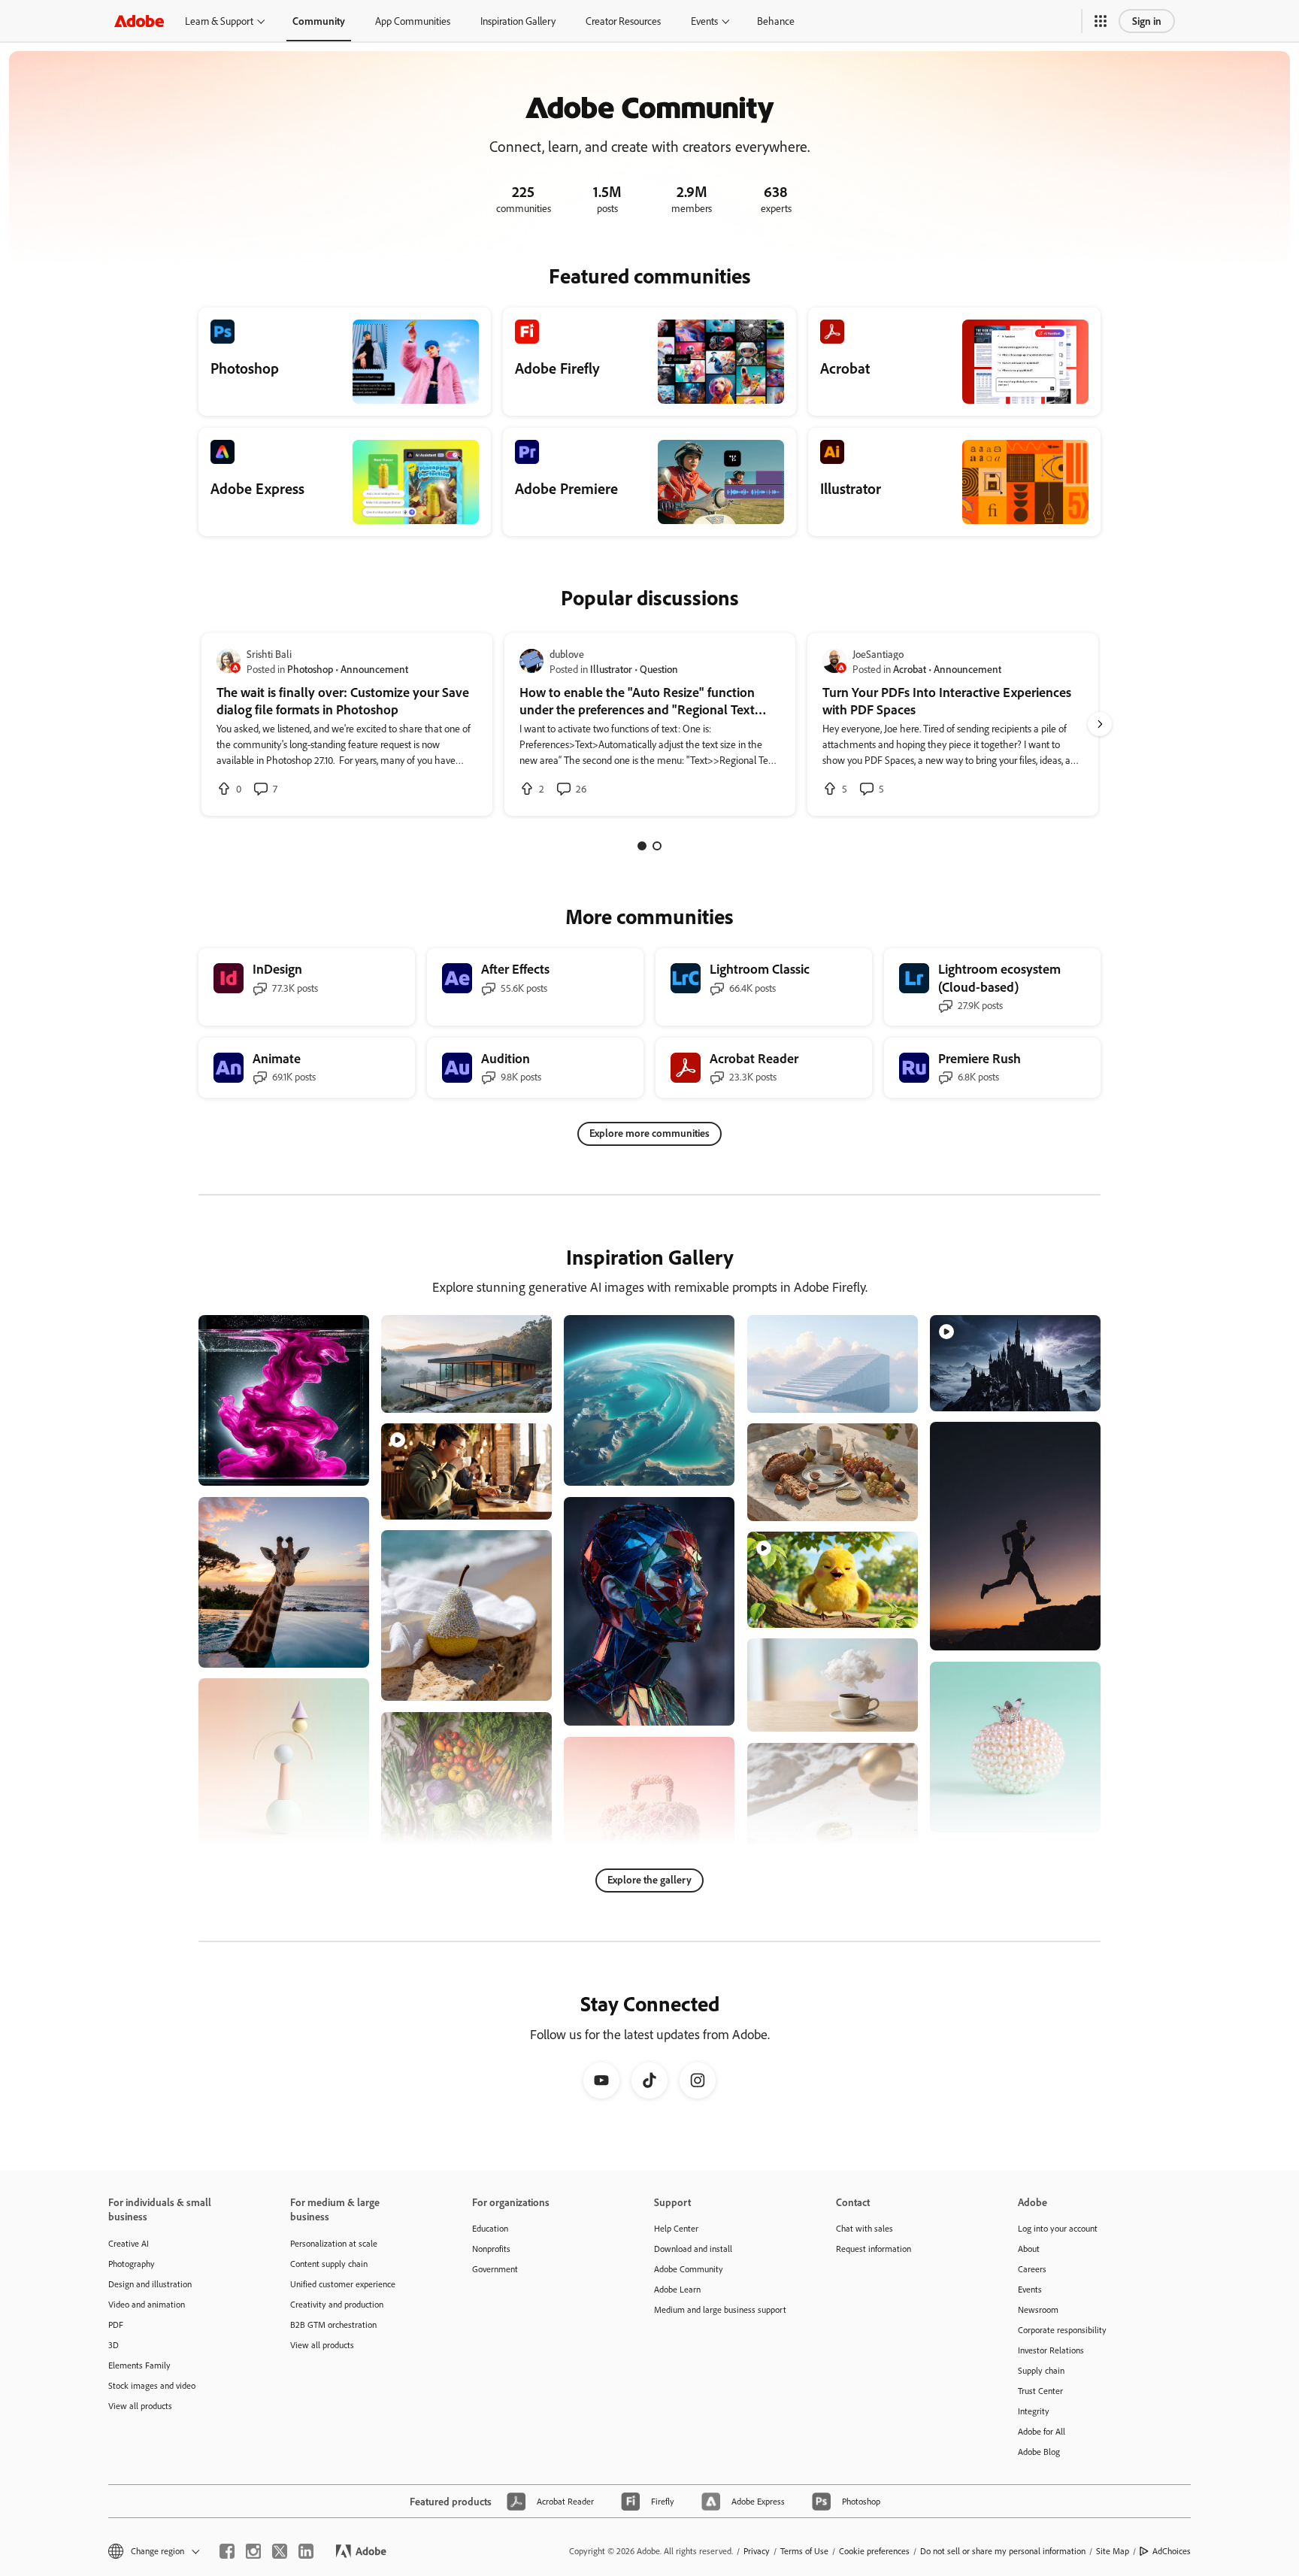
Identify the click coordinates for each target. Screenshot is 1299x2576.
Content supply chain (329, 2264)
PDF (116, 2324)
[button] (1101, 21)
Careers (1032, 2269)
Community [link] (319, 21)
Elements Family (139, 2365)
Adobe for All (1042, 2431)
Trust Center (1040, 2391)
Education (490, 2228)
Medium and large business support (720, 2309)
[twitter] (280, 2551)
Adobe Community (689, 2269)
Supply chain (1041, 2370)
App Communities (413, 21)
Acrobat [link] (910, 669)
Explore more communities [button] (649, 1133)
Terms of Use (804, 2551)
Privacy (757, 2551)
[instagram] (253, 2551)
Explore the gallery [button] (649, 1879)
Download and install (693, 2249)
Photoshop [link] (310, 669)
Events (704, 21)
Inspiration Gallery (518, 21)
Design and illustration (150, 2284)
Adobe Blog (1039, 2452)
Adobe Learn (677, 2289)
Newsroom (1038, 2309)
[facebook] (227, 2551)
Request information (874, 2249)
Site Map (1113, 2551)
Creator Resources (623, 21)
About (1029, 2249)
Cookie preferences (874, 2551)
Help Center (676, 2228)
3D (114, 2345)
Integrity (1034, 2411)
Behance (776, 21)
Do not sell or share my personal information (1003, 2551)
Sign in (1147, 21)
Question (659, 669)
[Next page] (1100, 724)
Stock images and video (152, 2385)
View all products (140, 2406)
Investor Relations (1051, 2350)
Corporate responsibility (1062, 2330)
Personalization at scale (334, 2243)
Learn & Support (219, 21)
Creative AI (129, 2243)
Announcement (374, 669)
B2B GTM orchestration (333, 2324)
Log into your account (1058, 2228)
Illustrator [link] (611, 669)
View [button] (340, 1467)
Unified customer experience (343, 2284)
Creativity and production (337, 2304)
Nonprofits (491, 2249)
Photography (132, 2264)
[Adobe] (139, 21)
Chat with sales (864, 2228)
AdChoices (1172, 2551)
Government (495, 2269)
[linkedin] (306, 2551)
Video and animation (147, 2304)
